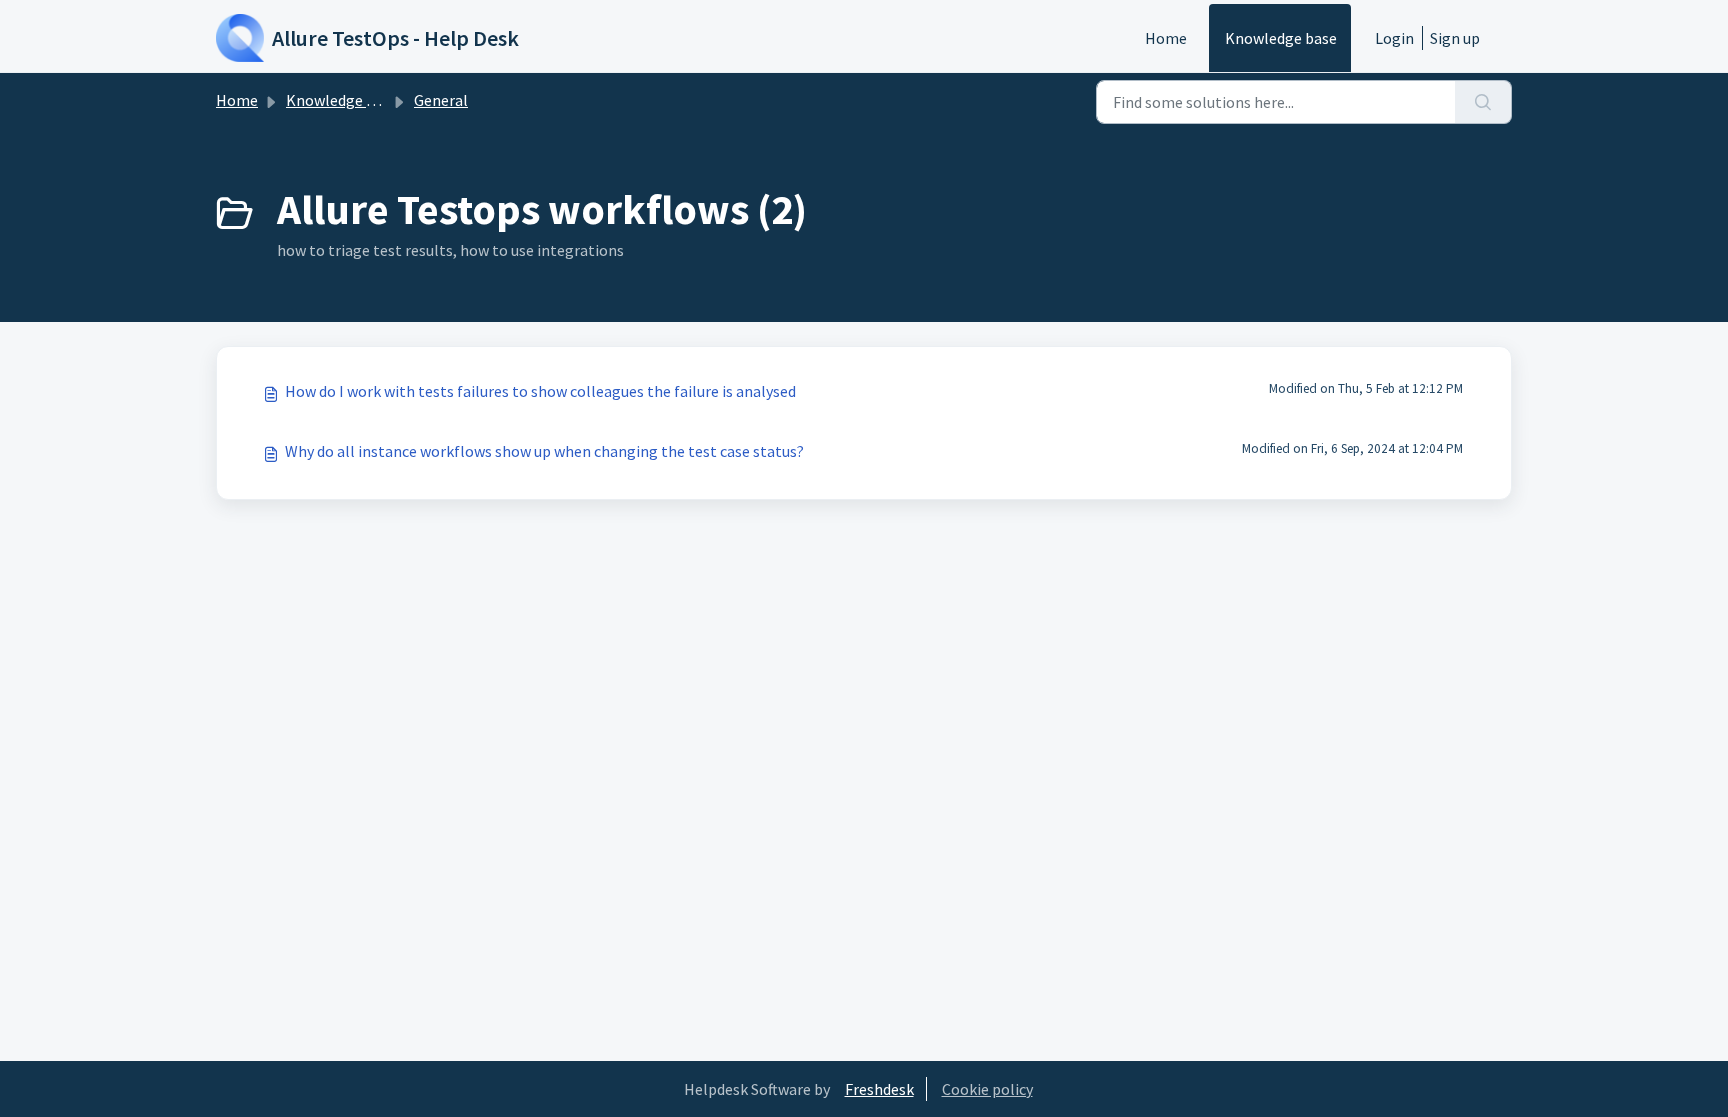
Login (1394, 38)
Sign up (1455, 38)
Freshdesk (879, 1089)
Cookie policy (987, 1089)
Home (1166, 38)
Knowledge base (1281, 38)
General (441, 100)
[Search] (1483, 102)
